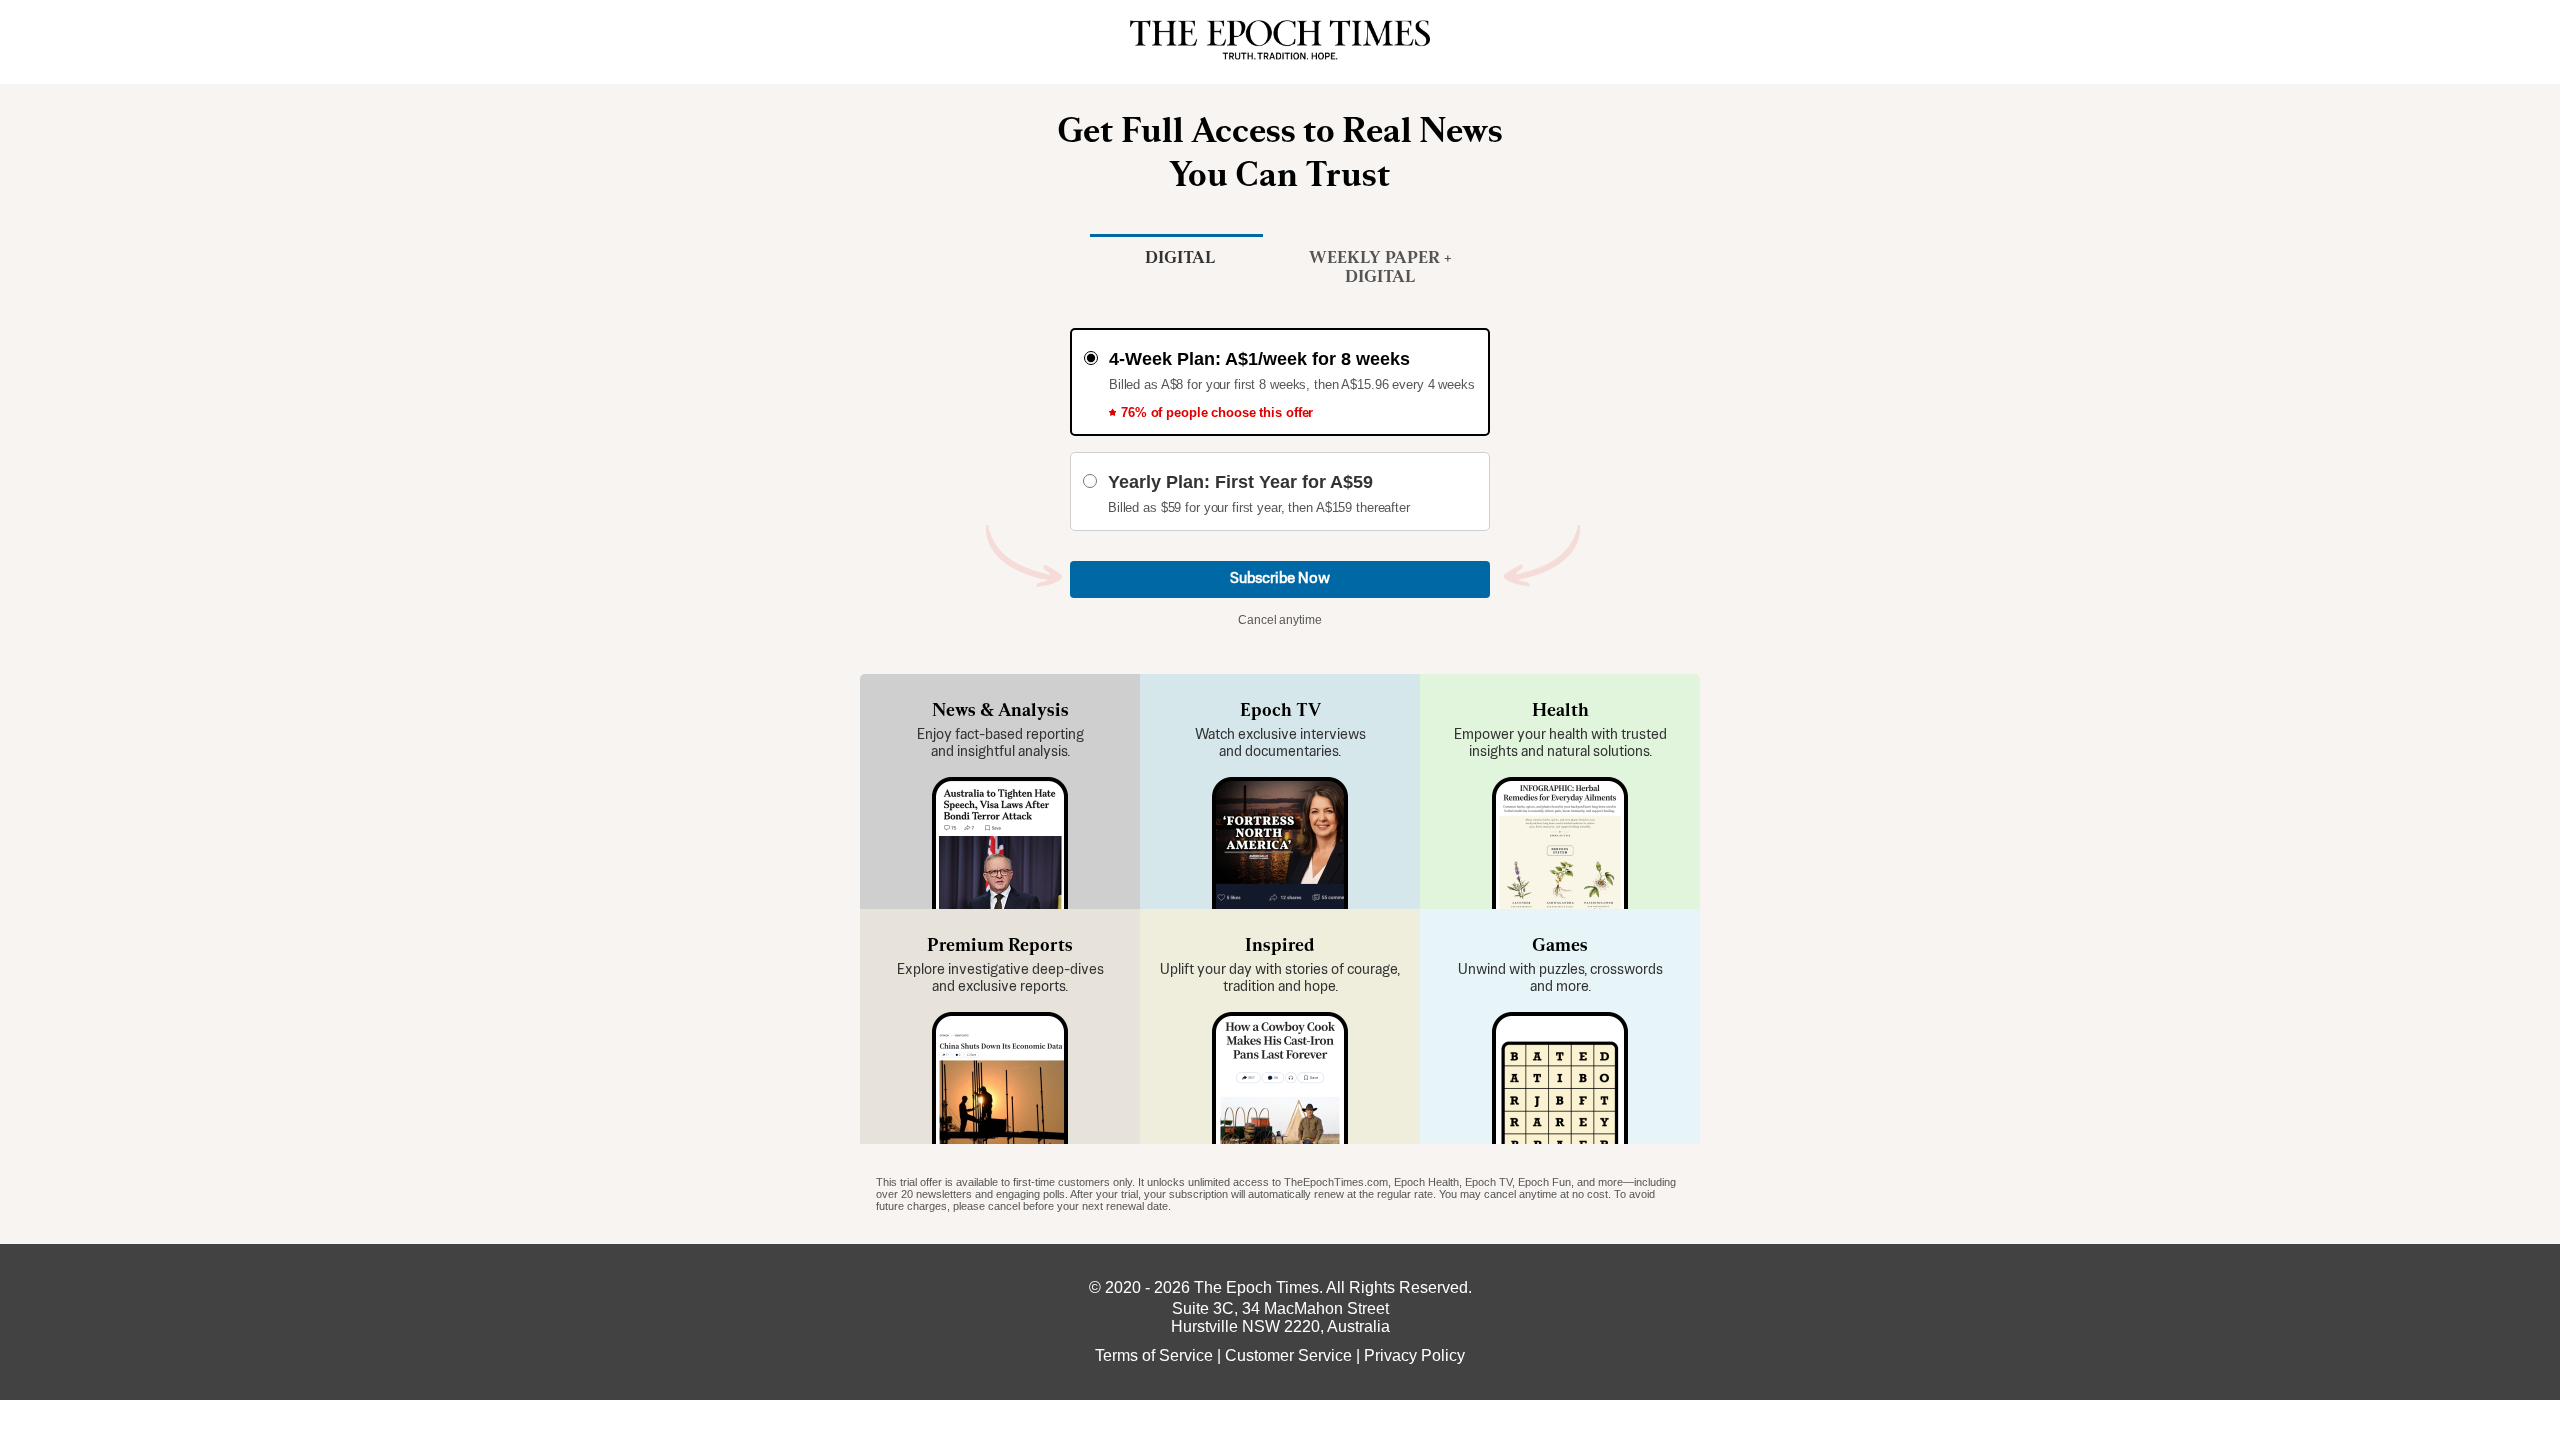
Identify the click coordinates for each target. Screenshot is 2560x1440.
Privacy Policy (1414, 1355)
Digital (1180, 257)
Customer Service (1288, 1355)
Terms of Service (1154, 1355)
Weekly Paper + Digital (1380, 266)
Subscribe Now (1280, 578)
